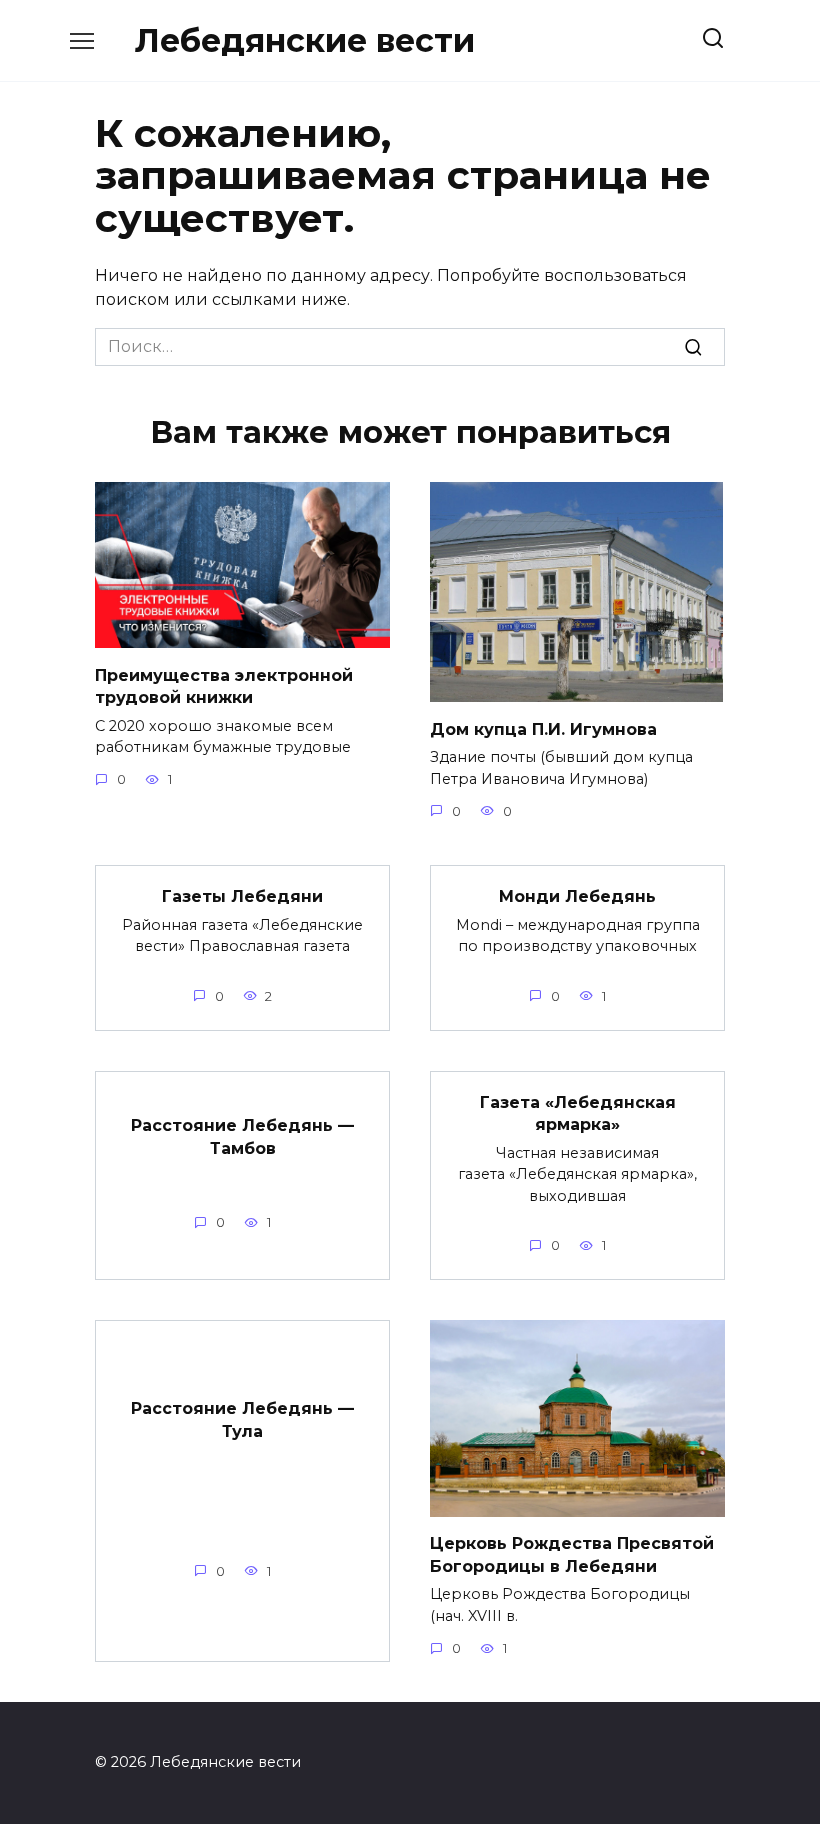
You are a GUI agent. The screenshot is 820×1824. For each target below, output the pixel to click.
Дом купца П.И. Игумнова (543, 728)
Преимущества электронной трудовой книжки (224, 685)
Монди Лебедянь (577, 896)
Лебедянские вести (305, 40)
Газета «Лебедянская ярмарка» (578, 1113)
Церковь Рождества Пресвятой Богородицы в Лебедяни (572, 1554)
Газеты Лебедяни (242, 896)
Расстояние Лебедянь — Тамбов (242, 1136)
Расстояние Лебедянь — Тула (242, 1419)
